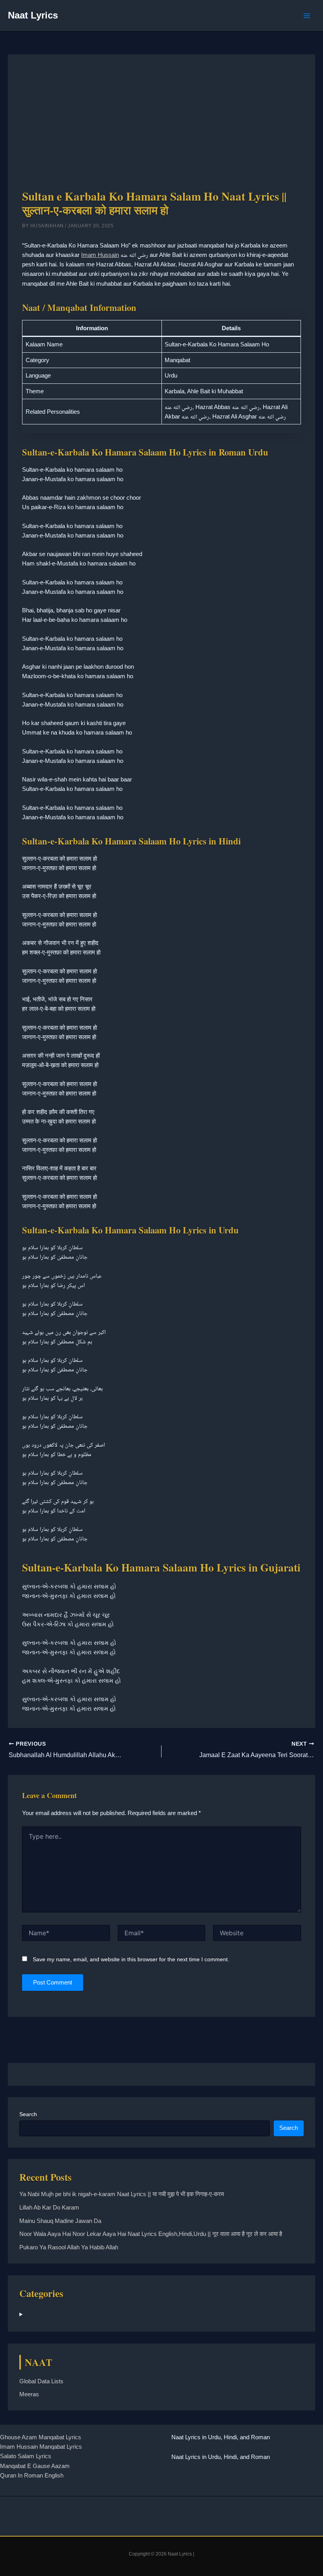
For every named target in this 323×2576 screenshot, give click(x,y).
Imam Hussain (100, 255)
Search (28, 2114)
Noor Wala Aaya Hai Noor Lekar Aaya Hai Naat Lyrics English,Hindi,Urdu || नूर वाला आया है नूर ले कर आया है (151, 2234)
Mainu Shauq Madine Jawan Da (60, 2221)
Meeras (29, 2394)
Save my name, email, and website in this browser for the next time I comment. (131, 1959)
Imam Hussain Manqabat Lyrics (41, 2447)
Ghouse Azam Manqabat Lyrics (41, 2437)
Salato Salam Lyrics (26, 2456)
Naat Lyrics (33, 15)
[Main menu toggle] (307, 16)
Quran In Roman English (32, 2476)
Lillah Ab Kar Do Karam (49, 2208)
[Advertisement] (162, 128)
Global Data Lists (41, 2381)
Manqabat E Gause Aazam (35, 2466)
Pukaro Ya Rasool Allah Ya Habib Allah (69, 2247)
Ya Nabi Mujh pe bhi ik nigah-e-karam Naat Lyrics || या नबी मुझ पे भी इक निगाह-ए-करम (122, 2194)
